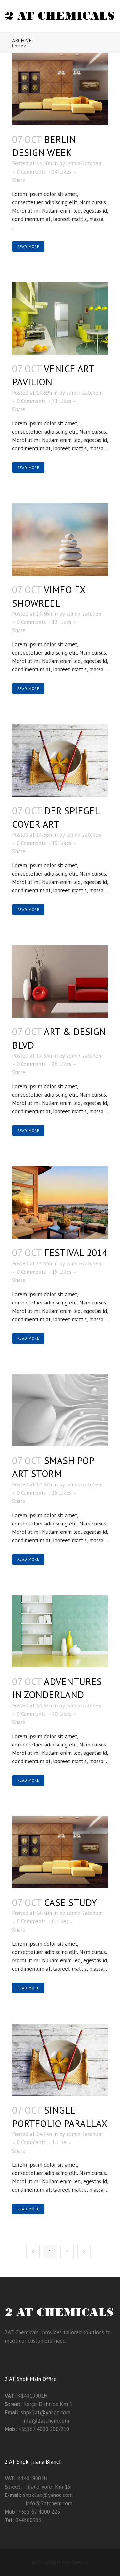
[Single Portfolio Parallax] (60, 2060)
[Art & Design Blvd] (60, 981)
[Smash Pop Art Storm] (60, 1410)
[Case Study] (60, 1852)
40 (62, 1714)
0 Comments (31, 172)
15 (62, 1272)
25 (62, 1493)
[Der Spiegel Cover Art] (60, 761)
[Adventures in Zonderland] (60, 1631)
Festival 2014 (76, 1252)
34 (62, 172)
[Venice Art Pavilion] (60, 319)
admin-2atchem (84, 163)
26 (62, 1064)
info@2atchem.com (37, 2421)
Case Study (71, 1902)
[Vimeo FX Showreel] (60, 540)
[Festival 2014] (60, 1202)
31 (62, 401)
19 (62, 843)
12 (62, 622)
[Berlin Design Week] (60, 89)
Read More (28, 247)
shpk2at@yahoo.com (46, 2412)
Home (18, 46)
